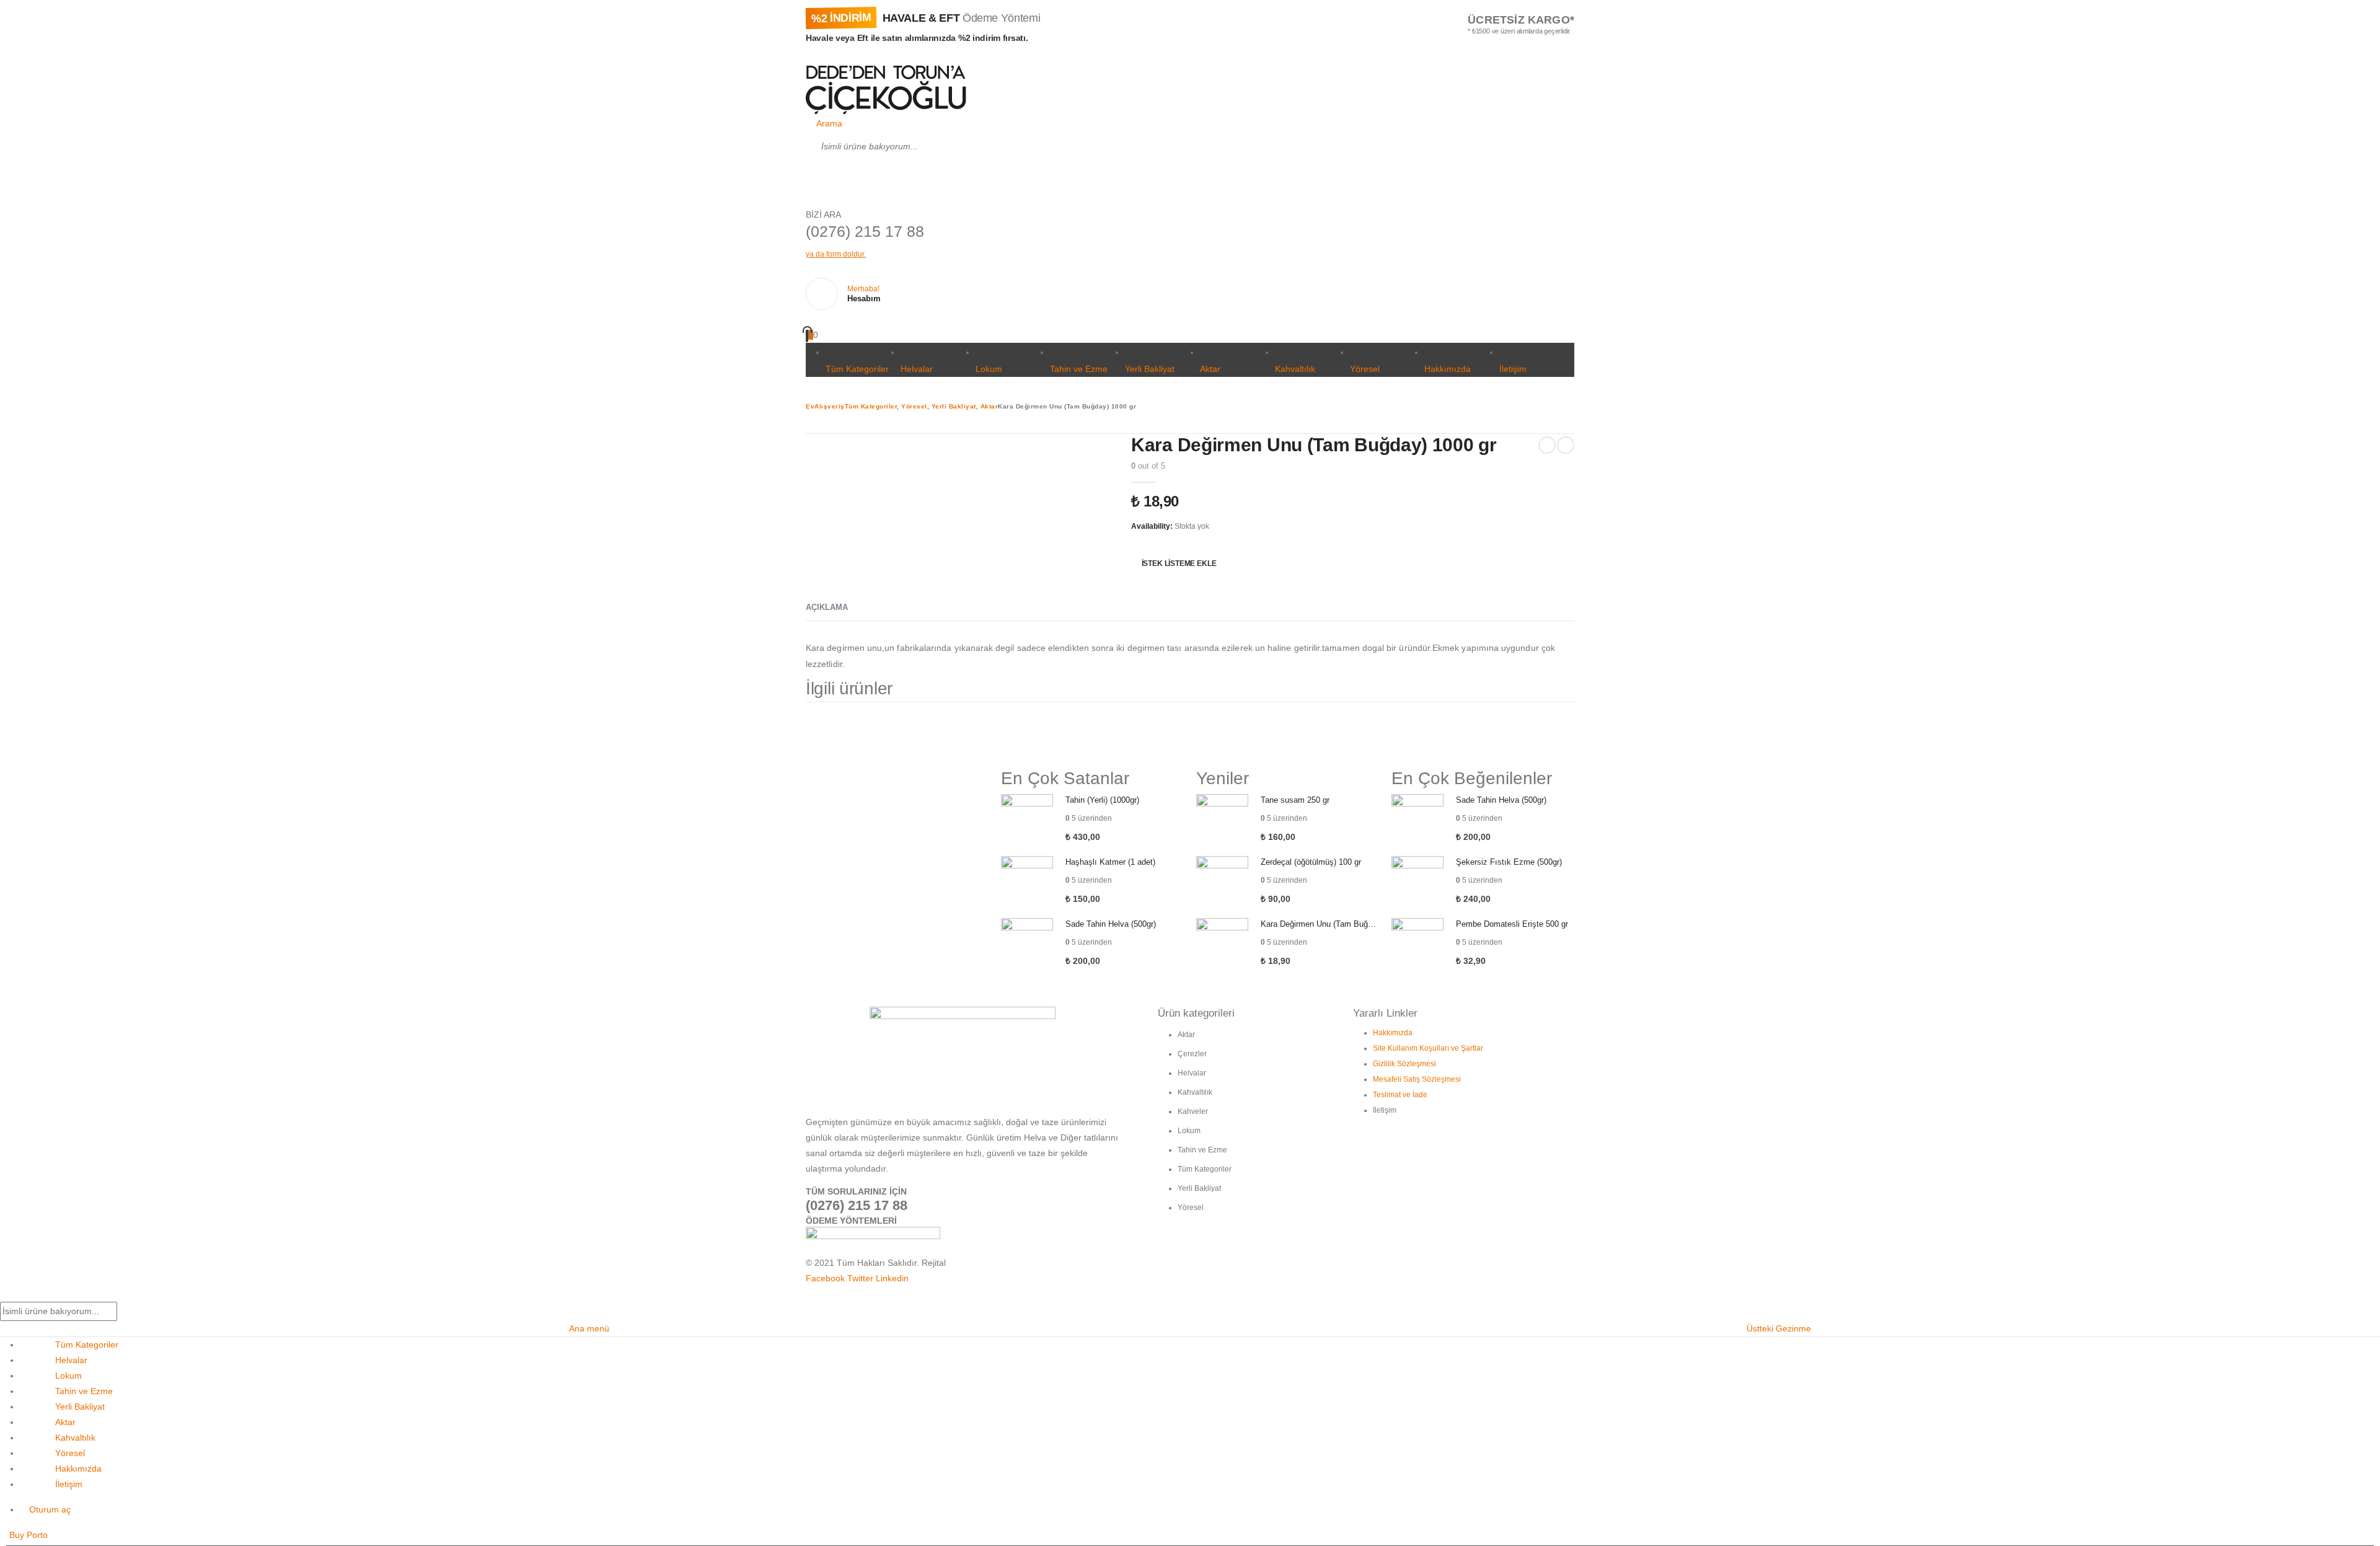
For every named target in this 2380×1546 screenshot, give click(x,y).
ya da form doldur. (836, 254)
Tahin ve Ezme (1079, 369)
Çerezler (1192, 1054)
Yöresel (1365, 369)
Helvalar (917, 369)
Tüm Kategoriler (857, 369)
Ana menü (589, 1328)
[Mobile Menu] (809, 57)
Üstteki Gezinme (1779, 1328)
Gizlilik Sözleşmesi (1404, 1064)
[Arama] (820, 177)
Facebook (825, 1278)
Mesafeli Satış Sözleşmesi (1417, 1079)
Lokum (989, 369)
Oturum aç (50, 1509)
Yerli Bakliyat (1150, 369)
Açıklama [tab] (827, 607)
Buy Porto (29, 1535)
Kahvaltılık (1295, 369)
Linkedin (892, 1278)
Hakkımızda (1448, 369)
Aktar (1210, 369)
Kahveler (1193, 1111)
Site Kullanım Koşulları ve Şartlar (1428, 1048)
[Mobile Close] (7, 1294)
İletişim (1513, 369)
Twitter (860, 1278)
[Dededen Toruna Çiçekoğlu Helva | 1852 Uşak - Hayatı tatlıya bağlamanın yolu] (886, 90)
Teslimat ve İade (1400, 1095)
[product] (1027, 820)
